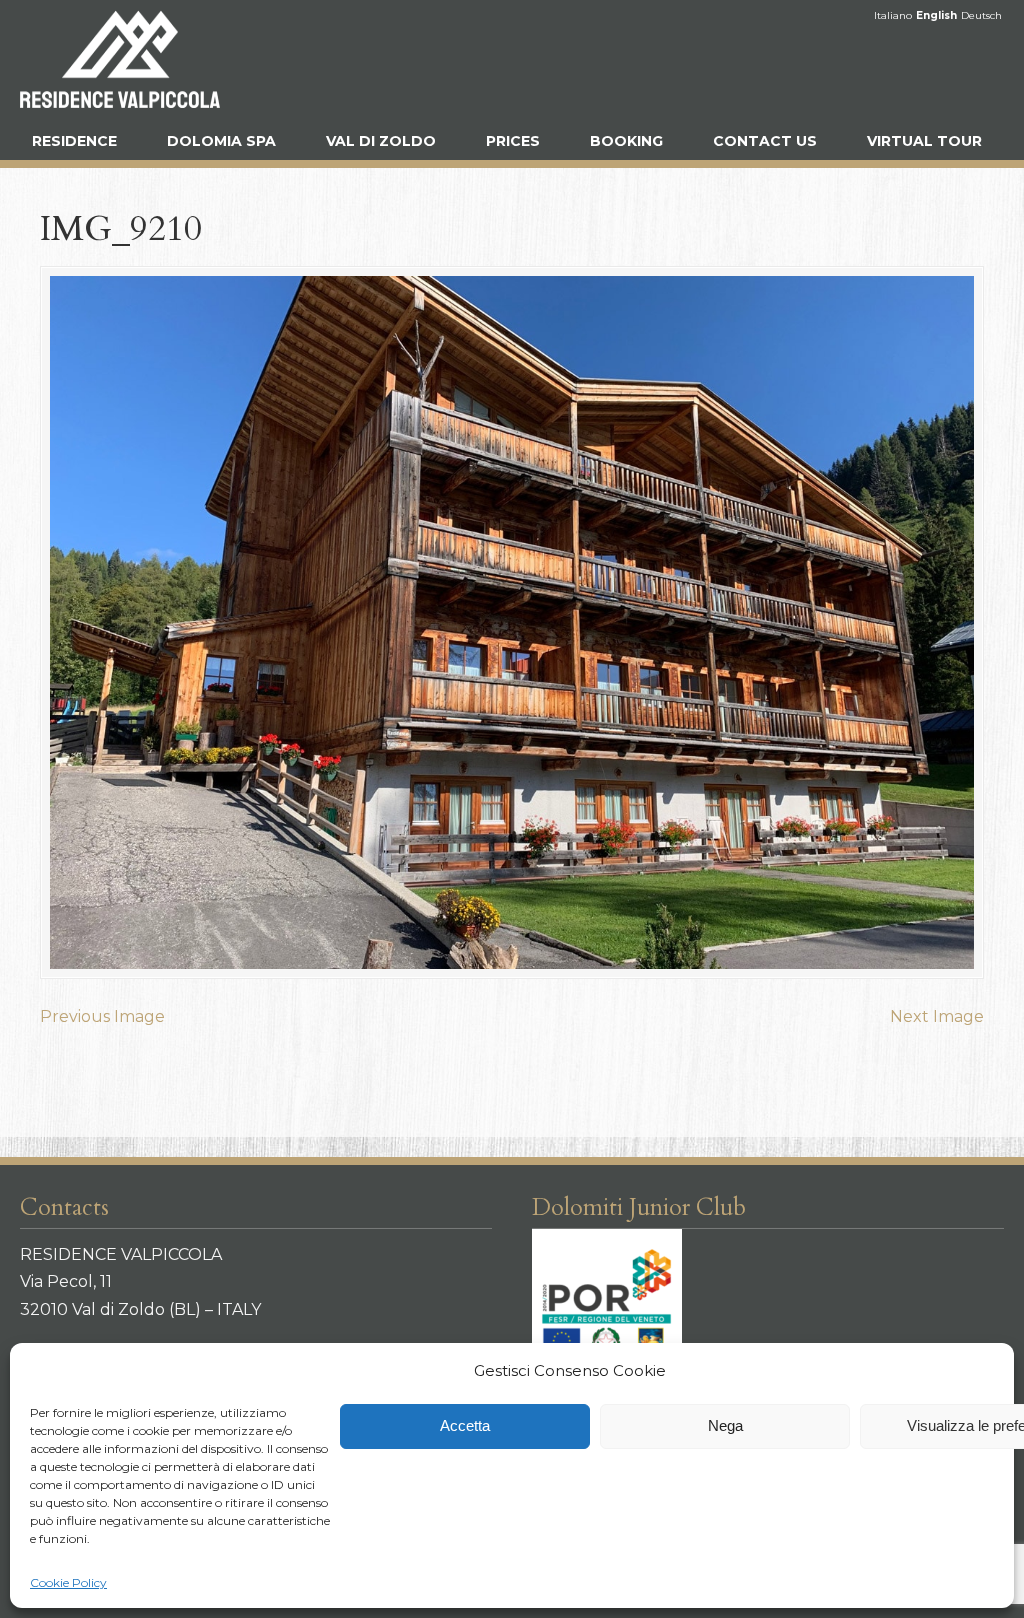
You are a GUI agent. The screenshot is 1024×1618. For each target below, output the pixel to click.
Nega (725, 1425)
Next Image (937, 1016)
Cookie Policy (68, 1582)
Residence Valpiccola (120, 59)
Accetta (465, 1425)
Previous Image (102, 1016)
